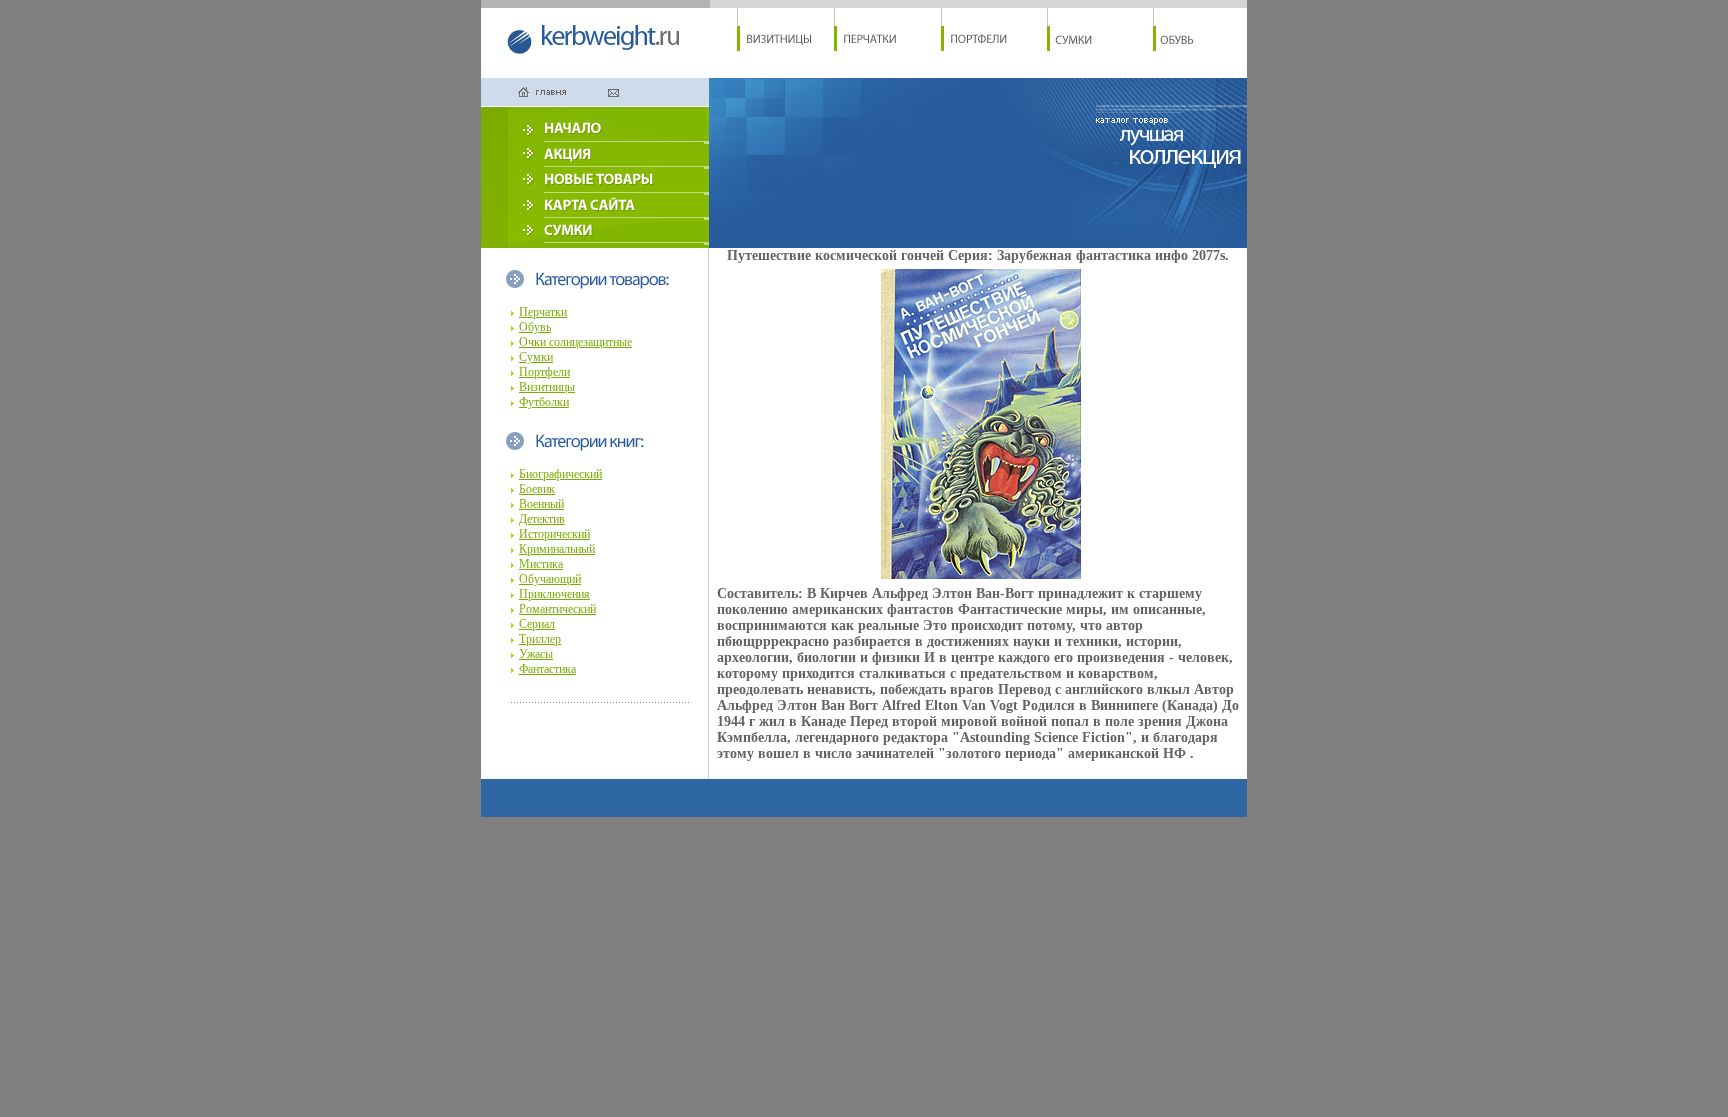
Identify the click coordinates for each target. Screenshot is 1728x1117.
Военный (541, 504)
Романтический (557, 609)
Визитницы (547, 387)
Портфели (544, 372)
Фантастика (547, 669)
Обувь (535, 327)
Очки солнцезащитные (575, 342)
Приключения (554, 594)
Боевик (537, 489)
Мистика (541, 564)
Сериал (537, 624)
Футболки (544, 402)
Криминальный (557, 549)
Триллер (540, 639)
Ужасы (536, 654)
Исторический (554, 534)
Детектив (542, 519)
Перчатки (543, 312)
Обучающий (550, 579)
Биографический (560, 474)
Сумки (536, 357)
